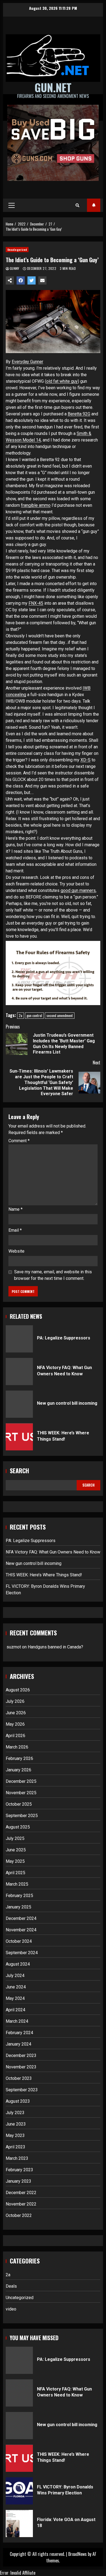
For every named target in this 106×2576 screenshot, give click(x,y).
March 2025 (17, 1884)
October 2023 (19, 2078)
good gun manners (78, 890)
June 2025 (16, 1850)
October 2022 (19, 2215)
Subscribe (94, 205)
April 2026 (15, 1736)
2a (21, 1015)
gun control (34, 1015)
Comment (19, 1141)
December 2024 (21, 1918)
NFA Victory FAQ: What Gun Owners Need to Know (19, 1372)
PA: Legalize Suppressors (19, 1339)
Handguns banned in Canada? (55, 1647)
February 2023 (19, 2170)
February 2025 (19, 1896)
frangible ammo (36, 505)
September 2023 (22, 2090)
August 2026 (18, 1690)
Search (19, 1471)
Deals (11, 2286)
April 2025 (15, 1873)
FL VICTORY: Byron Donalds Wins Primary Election (19, 2491)
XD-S (85, 760)
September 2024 (22, 1953)
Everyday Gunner (27, 362)
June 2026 (16, 1713)
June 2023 (16, 2124)
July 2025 (15, 1838)
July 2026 (15, 1701)
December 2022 (21, 2193)
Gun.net (53, 87)
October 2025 (19, 1804)
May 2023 (15, 2135)
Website (16, 1251)
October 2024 (19, 1941)
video (11, 2309)
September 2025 (22, 1816)
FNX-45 (36, 603)
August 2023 (18, 2101)
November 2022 (21, 2204)
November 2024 (21, 1930)
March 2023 (17, 2158)
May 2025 (15, 1861)
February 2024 (19, 2033)
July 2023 (15, 2113)
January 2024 (18, 2044)
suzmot (14, 1647)
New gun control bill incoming (19, 1404)
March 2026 (17, 1747)
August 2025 (18, 1827)
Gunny (15, 268)
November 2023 (21, 2067)
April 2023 (15, 2147)
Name (15, 1209)
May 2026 (15, 1724)
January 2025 (18, 1907)
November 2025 (21, 1793)
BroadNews (77, 2554)
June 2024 (16, 1987)
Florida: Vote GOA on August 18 (19, 2524)
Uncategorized (17, 250)
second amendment (60, 1015)
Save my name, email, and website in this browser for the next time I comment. (53, 1275)
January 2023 (18, 2181)
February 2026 (19, 1758)
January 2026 (18, 1770)
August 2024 (18, 1964)
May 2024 (15, 1998)
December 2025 (21, 1781)
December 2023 (21, 2055)
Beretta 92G (79, 414)
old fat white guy (62, 381)
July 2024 (15, 1976)
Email (15, 1230)
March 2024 (17, 2021)
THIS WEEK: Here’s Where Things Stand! (19, 1437)
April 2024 (15, 2010)
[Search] (77, 205)
